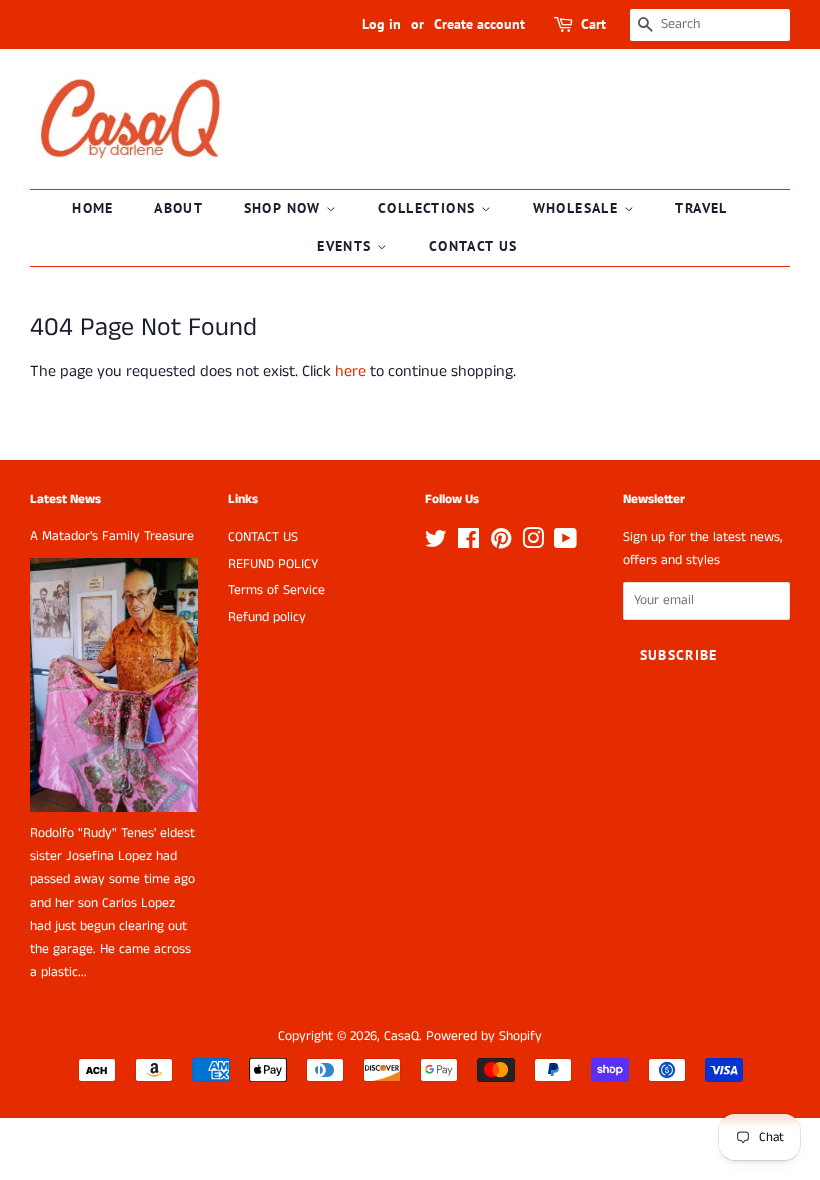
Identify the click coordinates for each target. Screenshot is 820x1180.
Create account (479, 24)
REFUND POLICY (273, 564)
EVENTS (347, 246)
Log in (381, 24)
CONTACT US (473, 246)
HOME (93, 208)
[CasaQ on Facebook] (468, 543)
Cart (593, 24)
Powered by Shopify (484, 1036)
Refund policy (267, 617)
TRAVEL (701, 208)
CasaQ (401, 1036)
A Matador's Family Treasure (112, 536)
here (350, 371)
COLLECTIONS (429, 208)
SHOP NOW (285, 208)
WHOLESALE (578, 208)
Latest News (65, 499)
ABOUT (178, 208)
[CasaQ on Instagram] (533, 543)
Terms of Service (276, 590)
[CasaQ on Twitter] (436, 543)
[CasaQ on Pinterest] (501, 543)
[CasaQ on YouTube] (565, 543)
